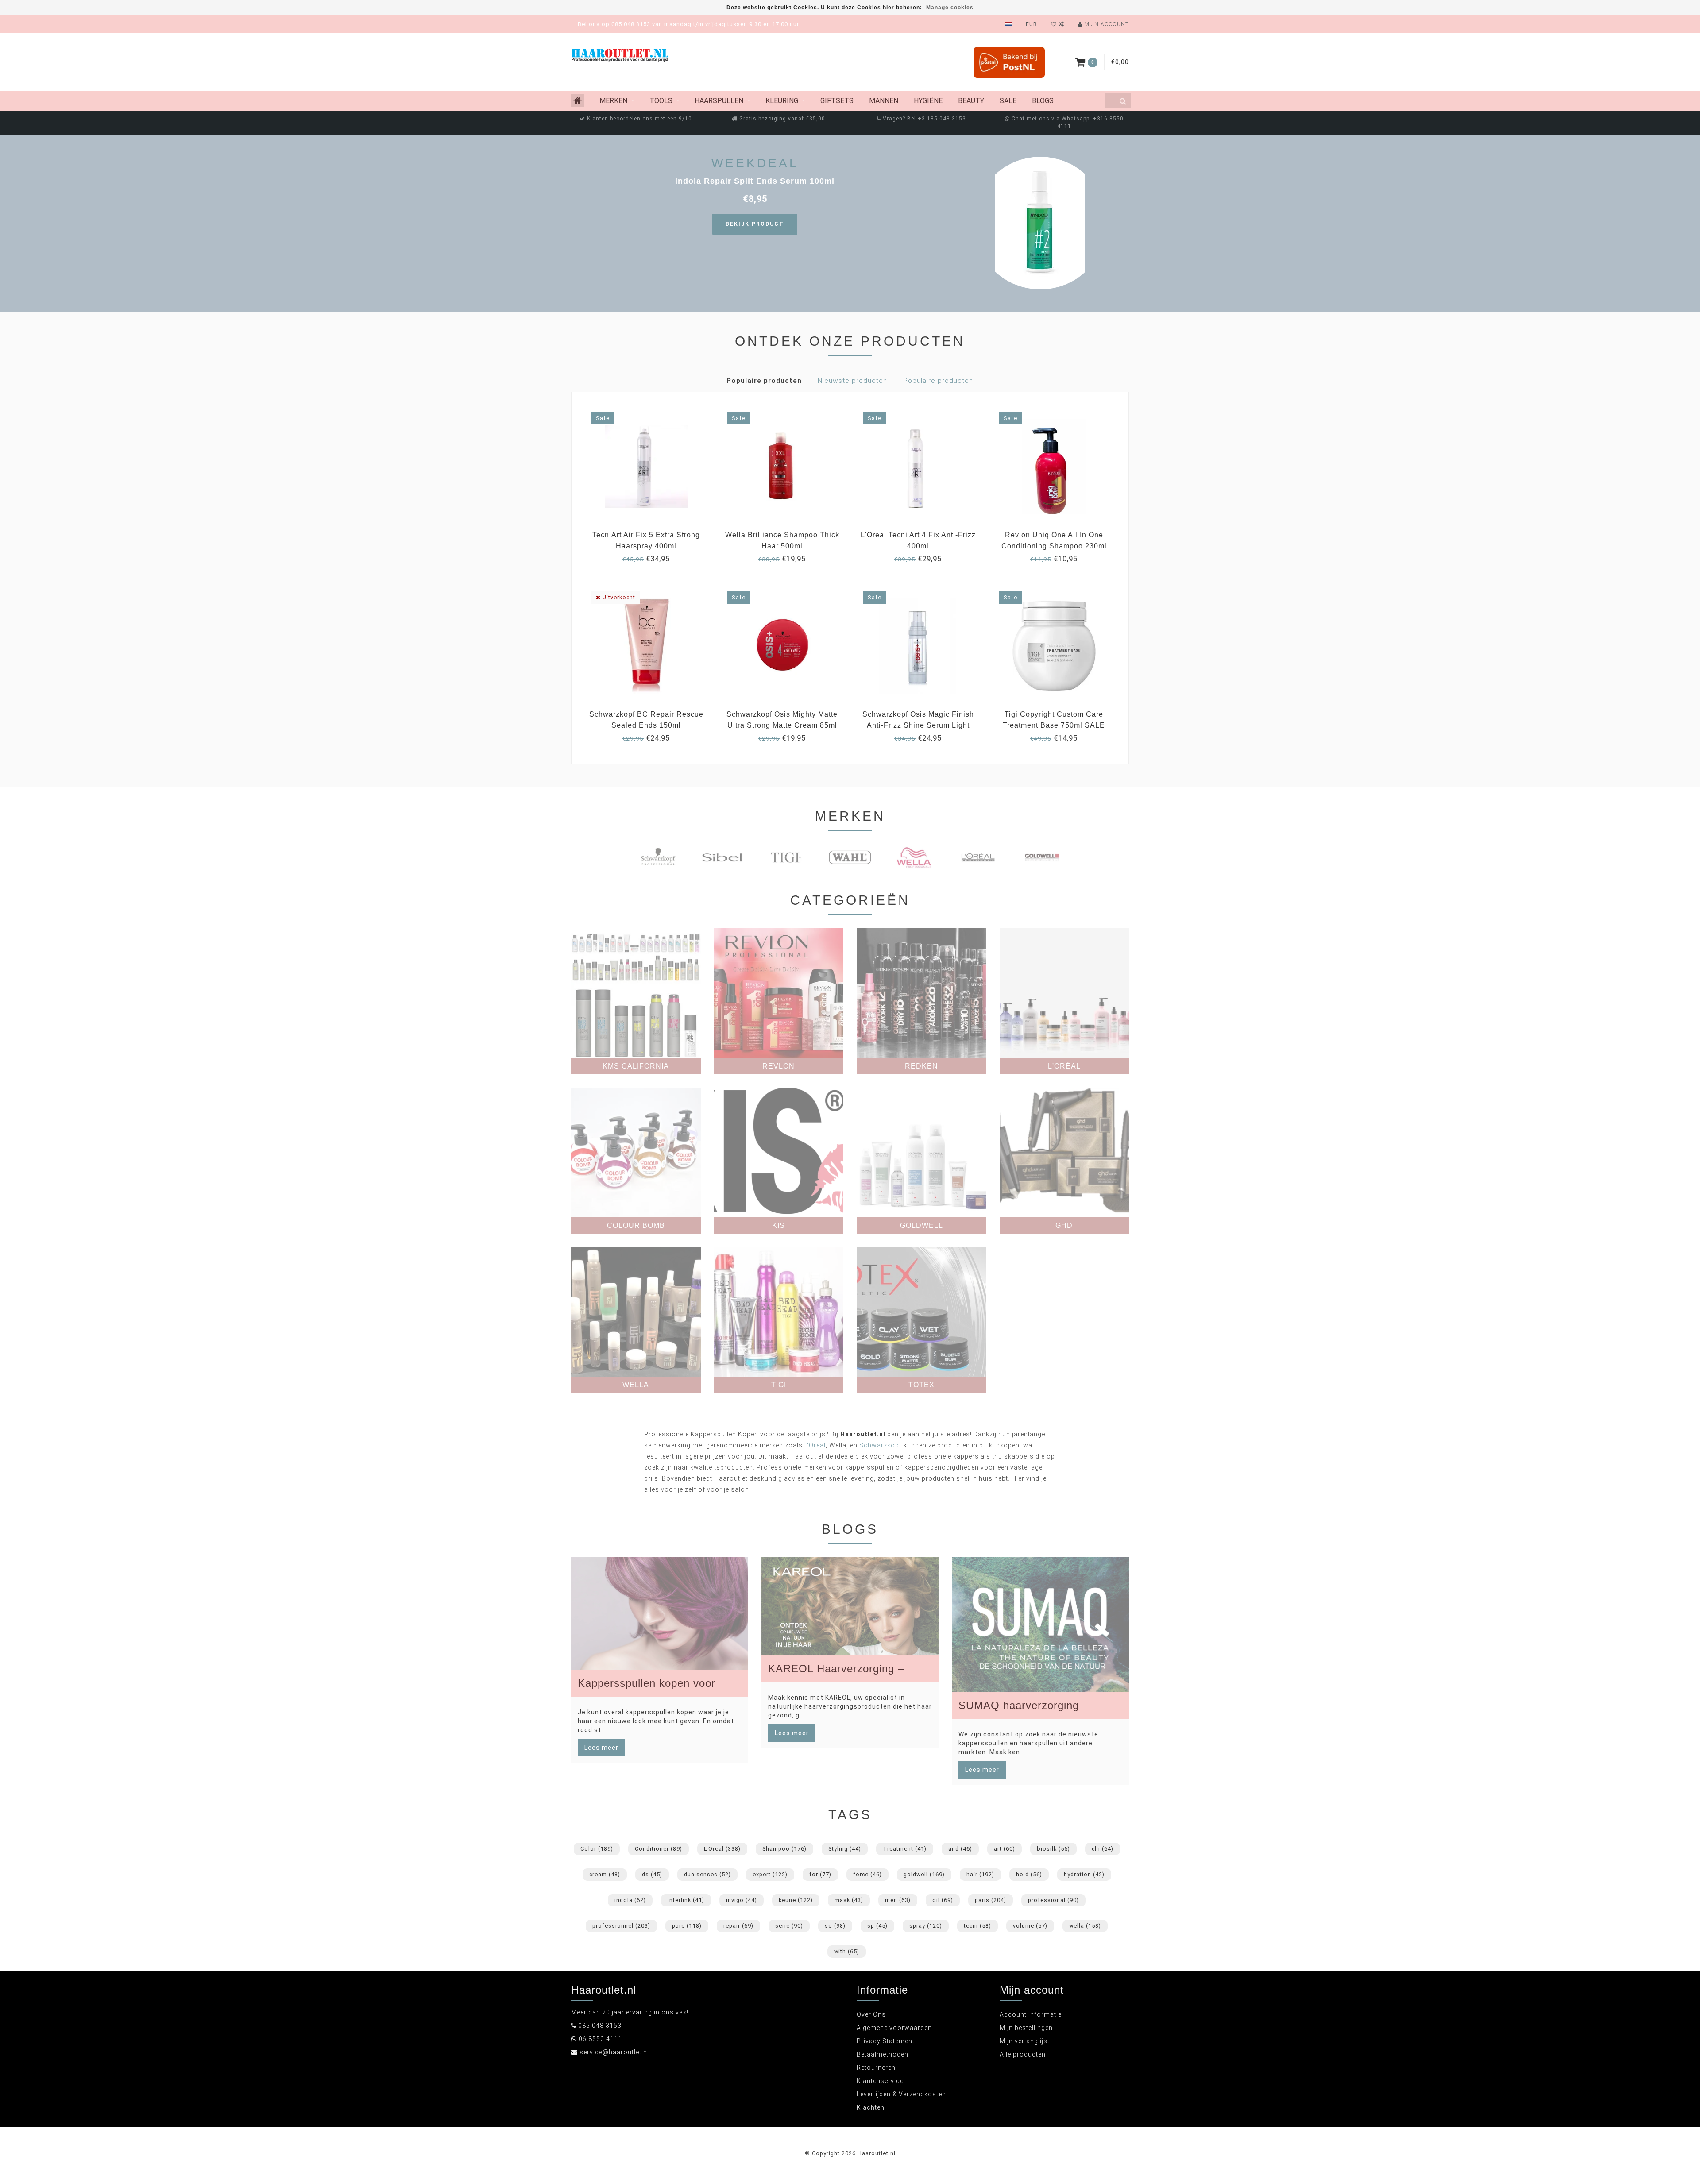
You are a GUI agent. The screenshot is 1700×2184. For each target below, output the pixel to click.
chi (1103, 1849)
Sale (1008, 101)
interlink (686, 1900)
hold (1029, 1874)
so (835, 1926)
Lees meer (601, 1748)
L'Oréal (815, 1445)
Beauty (971, 101)
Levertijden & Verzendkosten (901, 2094)
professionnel (621, 1926)
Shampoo (784, 1849)
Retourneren (876, 2068)
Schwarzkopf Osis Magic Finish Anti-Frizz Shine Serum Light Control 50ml (918, 725)
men (898, 1900)
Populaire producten (764, 381)
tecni (977, 1926)
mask (849, 1900)
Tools (661, 101)
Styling (845, 1849)
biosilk (1053, 1849)
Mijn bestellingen (1026, 2028)
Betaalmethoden (883, 2054)
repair (738, 1926)
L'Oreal (722, 1849)
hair (980, 1874)
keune (796, 1900)
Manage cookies (950, 8)
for (820, 1874)
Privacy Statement (886, 2041)
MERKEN (613, 101)
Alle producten (1023, 2054)
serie (789, 1926)
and (960, 1849)
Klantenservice (880, 2081)
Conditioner (659, 1849)
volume (1030, 1926)
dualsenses (707, 1874)
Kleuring (782, 101)
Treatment (905, 1849)
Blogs (1043, 101)
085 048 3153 (600, 2026)
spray (926, 1926)
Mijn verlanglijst (1025, 2041)
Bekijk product (755, 224)
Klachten (871, 2107)
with (847, 1951)
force (867, 1874)
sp (877, 1926)
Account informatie (1031, 2014)
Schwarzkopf (881, 1445)
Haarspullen (719, 101)
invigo (742, 1900)
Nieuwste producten (852, 381)
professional (1053, 1900)
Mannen (884, 101)
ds (652, 1874)
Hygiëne (928, 101)
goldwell (924, 1874)
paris (991, 1900)
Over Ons (871, 2014)
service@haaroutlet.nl (614, 2052)
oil (943, 1900)
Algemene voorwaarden (894, 2028)
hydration (1084, 1874)
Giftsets (837, 101)
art (1005, 1849)
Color (597, 1849)
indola (630, 1900)
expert (770, 1874)
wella (1085, 1926)
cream (605, 1874)
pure (687, 1926)
